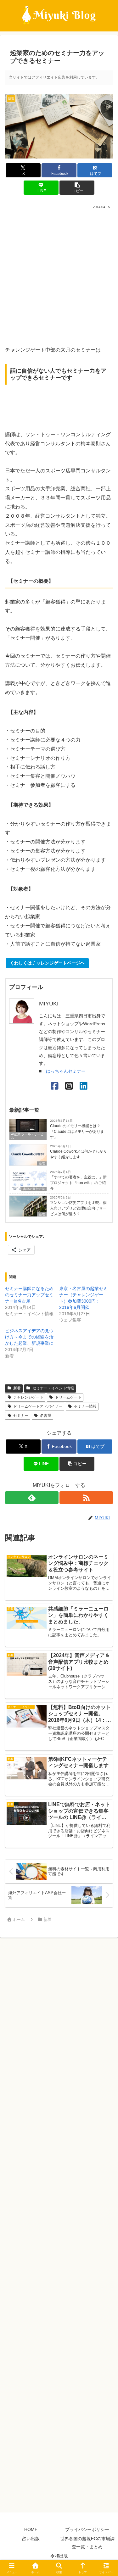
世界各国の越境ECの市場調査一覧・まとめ (87, 2543)
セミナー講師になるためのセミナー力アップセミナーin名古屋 (29, 1295)
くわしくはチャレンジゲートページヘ (47, 963)
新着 (42, 1163)
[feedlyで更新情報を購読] (32, 1498)
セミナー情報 (85, 1406)
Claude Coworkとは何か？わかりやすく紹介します (79, 1154)
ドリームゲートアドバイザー (38, 1406)
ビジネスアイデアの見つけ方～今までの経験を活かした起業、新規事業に (29, 1337)
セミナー (21, 1416)
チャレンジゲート (28, 1397)
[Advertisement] (59, 275)
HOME (31, 2529)
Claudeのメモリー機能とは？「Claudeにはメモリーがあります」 (77, 1132)
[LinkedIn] (84, 1086)
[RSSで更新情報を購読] (86, 1498)
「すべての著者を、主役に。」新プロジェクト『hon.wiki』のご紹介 (78, 1183)
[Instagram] (69, 1086)
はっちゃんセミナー (66, 1071)
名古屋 (46, 1416)
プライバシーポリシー (87, 2529)
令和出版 (59, 2556)
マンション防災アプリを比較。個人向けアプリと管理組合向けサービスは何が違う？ (78, 1208)
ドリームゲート (68, 1397)
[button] (77, 188)
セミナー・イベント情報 (53, 1388)
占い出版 (31, 2539)
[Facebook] (55, 1086)
